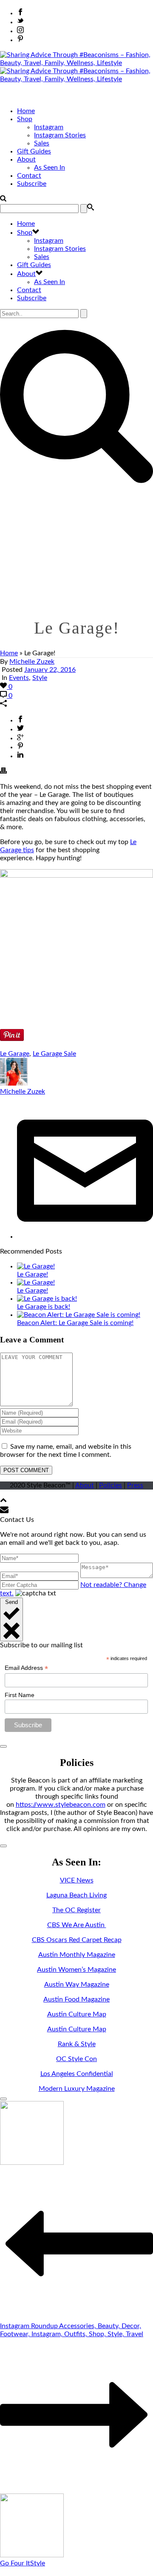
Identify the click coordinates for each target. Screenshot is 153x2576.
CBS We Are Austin (77, 1925)
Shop (25, 119)
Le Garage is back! (44, 1307)
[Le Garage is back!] (47, 1299)
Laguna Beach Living (76, 1895)
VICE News (77, 1880)
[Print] (3, 772)
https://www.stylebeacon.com (61, 1805)
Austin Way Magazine (77, 1985)
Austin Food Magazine (76, 1999)
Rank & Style (77, 2044)
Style (40, 678)
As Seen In (50, 168)
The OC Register (76, 1910)
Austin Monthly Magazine (77, 1955)
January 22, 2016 (50, 670)
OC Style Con (76, 2059)
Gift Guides (34, 151)
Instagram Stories (60, 135)
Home (26, 111)
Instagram (49, 127)
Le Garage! (33, 1274)
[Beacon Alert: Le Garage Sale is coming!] (79, 1315)
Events (19, 678)
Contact (29, 176)
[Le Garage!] (36, 1266)
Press (135, 1485)
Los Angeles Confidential (77, 2074)
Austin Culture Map (77, 2014)
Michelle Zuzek (32, 662)
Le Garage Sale (54, 1054)
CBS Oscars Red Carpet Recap (77, 1940)
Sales (42, 143)
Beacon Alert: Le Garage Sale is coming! (75, 1323)
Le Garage (15, 1054)
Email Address (26, 1668)
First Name (20, 1695)
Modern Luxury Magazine (77, 2089)
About (26, 159)
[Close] (3, 1746)
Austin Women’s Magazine (76, 1970)
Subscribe (32, 184)
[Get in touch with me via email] (85, 1237)
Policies (110, 1485)
